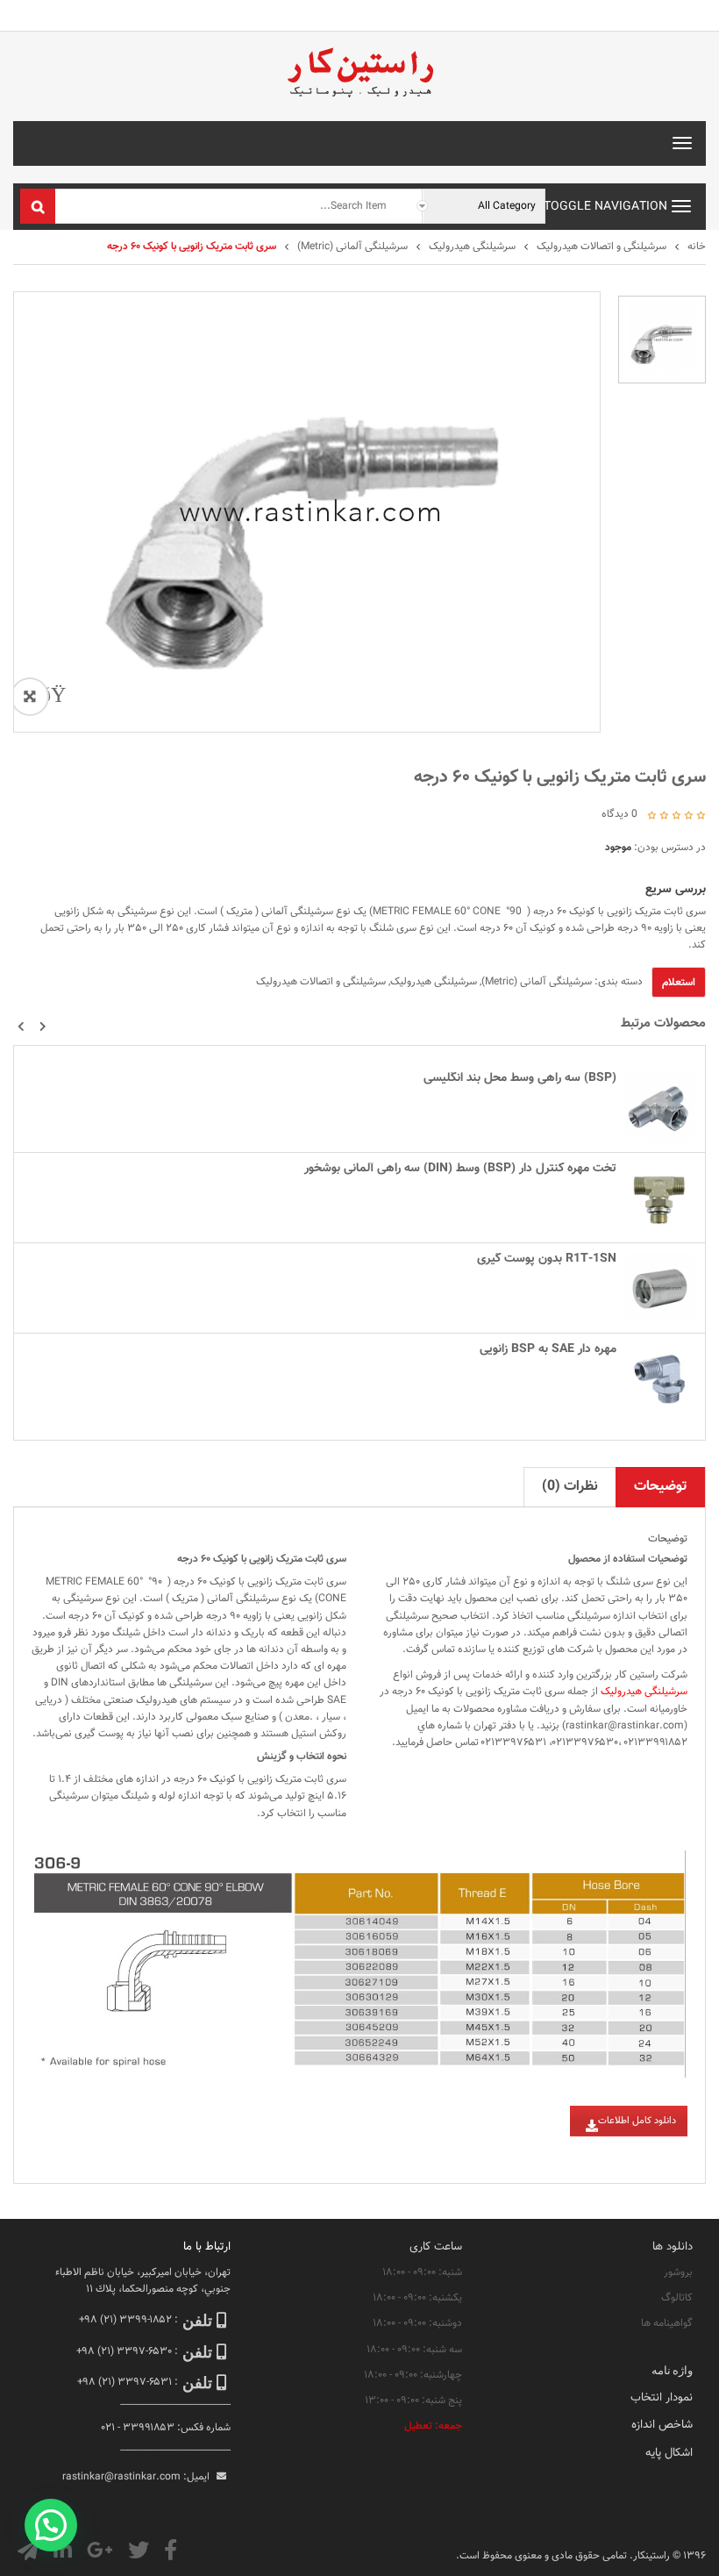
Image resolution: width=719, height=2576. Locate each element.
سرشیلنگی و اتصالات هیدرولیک (602, 247)
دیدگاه (619, 814)
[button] (21, 1027)
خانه (697, 247)
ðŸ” (49, 697)
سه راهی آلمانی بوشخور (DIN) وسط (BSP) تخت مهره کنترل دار (460, 1169)
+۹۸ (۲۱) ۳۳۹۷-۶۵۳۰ (124, 2351)
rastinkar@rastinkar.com (625, 1726)
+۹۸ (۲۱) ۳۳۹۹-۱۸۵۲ (125, 2320)
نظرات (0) (570, 1487)
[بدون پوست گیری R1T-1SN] (660, 1288)
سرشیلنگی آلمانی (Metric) (352, 247)
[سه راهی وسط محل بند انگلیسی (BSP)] (660, 1107)
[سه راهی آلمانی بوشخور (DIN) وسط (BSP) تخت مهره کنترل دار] (660, 1198)
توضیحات (660, 1487)
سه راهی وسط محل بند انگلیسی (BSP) (520, 1078)
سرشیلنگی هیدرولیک (472, 247)
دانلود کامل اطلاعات (637, 2121)
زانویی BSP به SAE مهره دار (548, 1349)
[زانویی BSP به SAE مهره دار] (660, 1378)
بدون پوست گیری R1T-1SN (547, 1259)
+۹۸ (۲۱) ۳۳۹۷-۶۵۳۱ (125, 2382)
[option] (662, 340)
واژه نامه (672, 2370)
